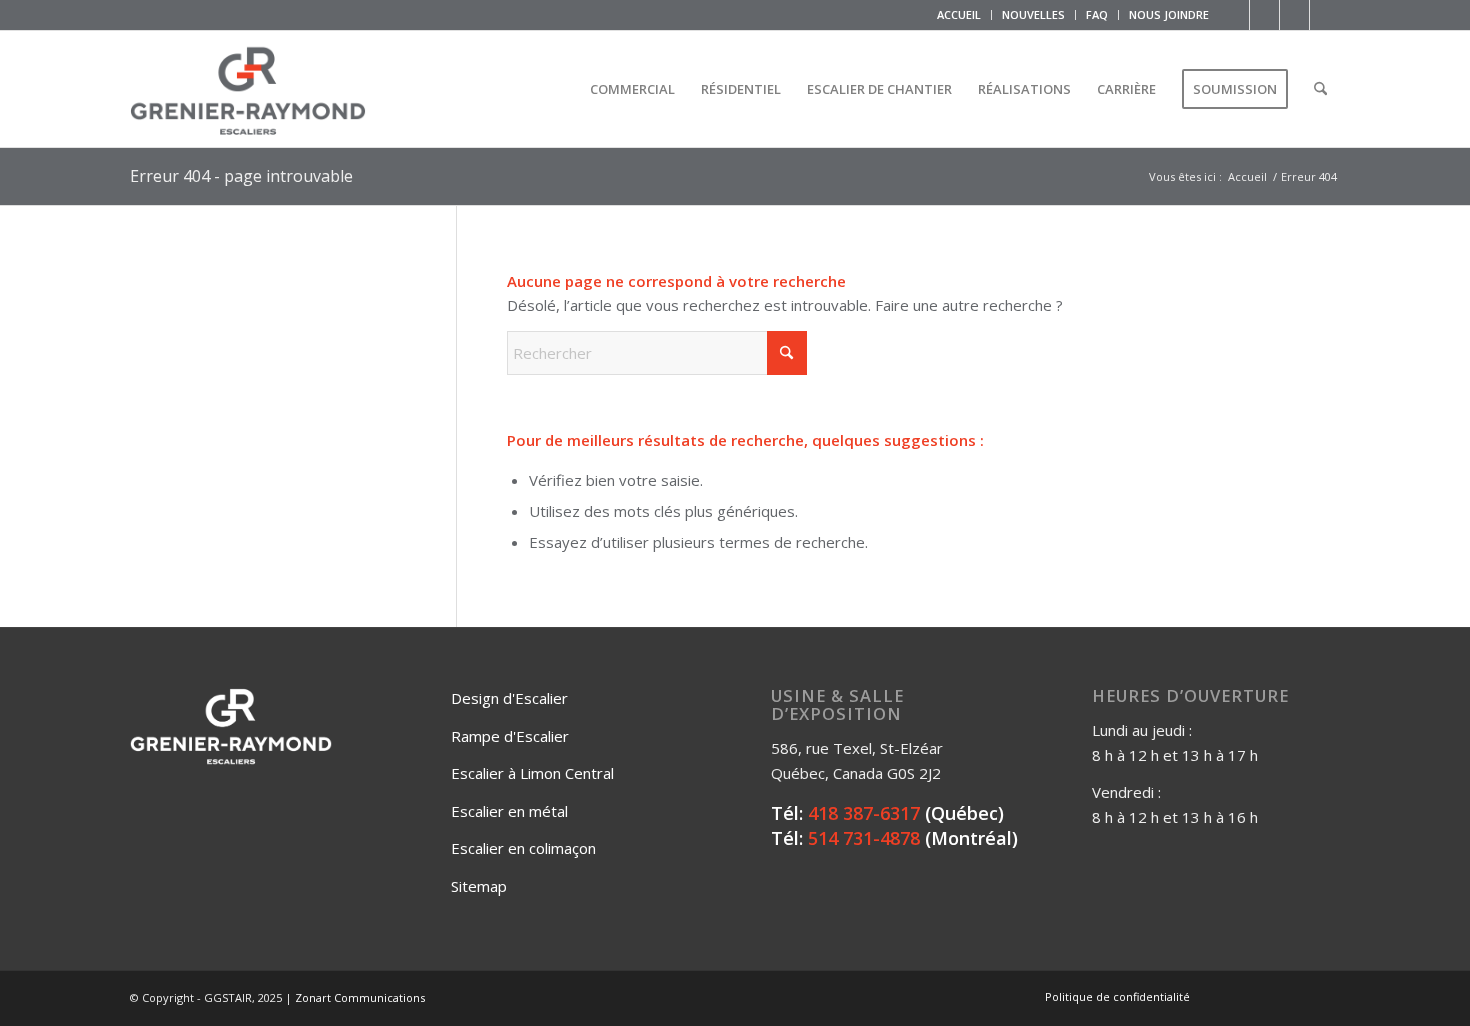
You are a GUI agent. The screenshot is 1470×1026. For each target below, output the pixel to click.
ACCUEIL (959, 14)
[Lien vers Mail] (1325, 15)
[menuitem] (959, 15)
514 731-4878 (864, 838)
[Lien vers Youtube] (1294, 15)
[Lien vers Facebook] (1234, 15)
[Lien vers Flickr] (1264, 15)
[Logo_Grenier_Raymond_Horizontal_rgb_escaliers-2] (248, 89)
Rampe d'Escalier (510, 736)
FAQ (1097, 14)
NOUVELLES (1033, 14)
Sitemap (479, 886)
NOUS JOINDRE (1169, 14)
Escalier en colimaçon (523, 848)
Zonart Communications (360, 997)
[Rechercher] (1320, 89)
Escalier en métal (509, 811)
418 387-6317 (864, 813)
